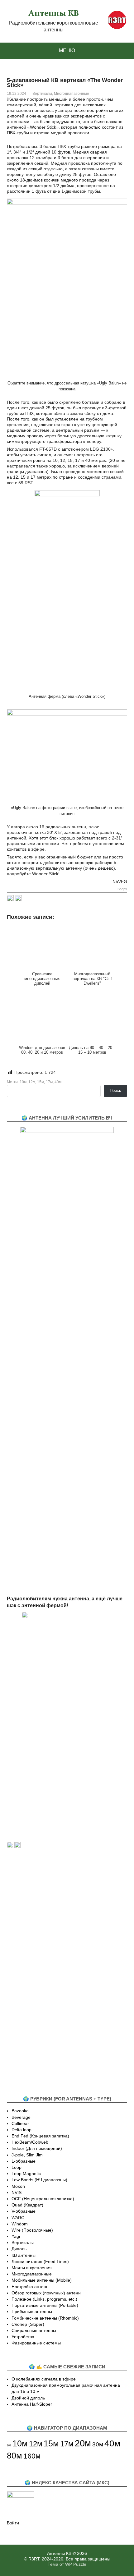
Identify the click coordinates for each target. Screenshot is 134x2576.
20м (83, 2443)
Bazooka (20, 2111)
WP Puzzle (76, 2564)
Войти (13, 2523)
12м (32, 1082)
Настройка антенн (30, 2287)
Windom (20, 2224)
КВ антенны (24, 2255)
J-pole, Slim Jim (27, 2155)
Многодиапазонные (72, 94)
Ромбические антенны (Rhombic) (45, 2318)
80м (14, 2456)
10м (23, 1082)
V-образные (24, 2211)
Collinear (20, 2123)
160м (32, 2456)
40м (58, 1082)
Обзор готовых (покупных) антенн (46, 2293)
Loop (17, 2167)
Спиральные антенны (34, 2330)
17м (49, 1082)
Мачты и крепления (32, 2268)
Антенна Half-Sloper (32, 2404)
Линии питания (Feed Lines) (40, 2261)
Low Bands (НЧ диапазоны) (39, 2180)
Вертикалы (42, 94)
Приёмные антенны (32, 2311)
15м (41, 1082)
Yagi (16, 2236)
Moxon (18, 2186)
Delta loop (22, 2130)
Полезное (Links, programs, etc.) (44, 2299)
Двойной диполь (28, 2398)
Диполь (19, 2249)
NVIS (17, 2192)
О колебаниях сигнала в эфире (44, 2379)
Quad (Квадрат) (27, 2205)
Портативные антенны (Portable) (45, 2305)
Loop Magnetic (26, 2173)
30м (98, 2444)
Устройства (23, 2337)
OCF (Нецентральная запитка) (43, 2199)
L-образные (24, 2161)
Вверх (122, 889)
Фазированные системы (36, 2343)
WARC (18, 2218)
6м (9, 2445)
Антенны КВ (54, 13)
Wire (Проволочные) (32, 2230)
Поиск (115, 1090)
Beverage (21, 2117)
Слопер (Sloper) (28, 2324)
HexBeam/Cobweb (30, 2142)
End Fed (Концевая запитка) (40, 2136)
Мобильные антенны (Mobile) (42, 2280)
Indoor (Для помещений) (37, 2148)
